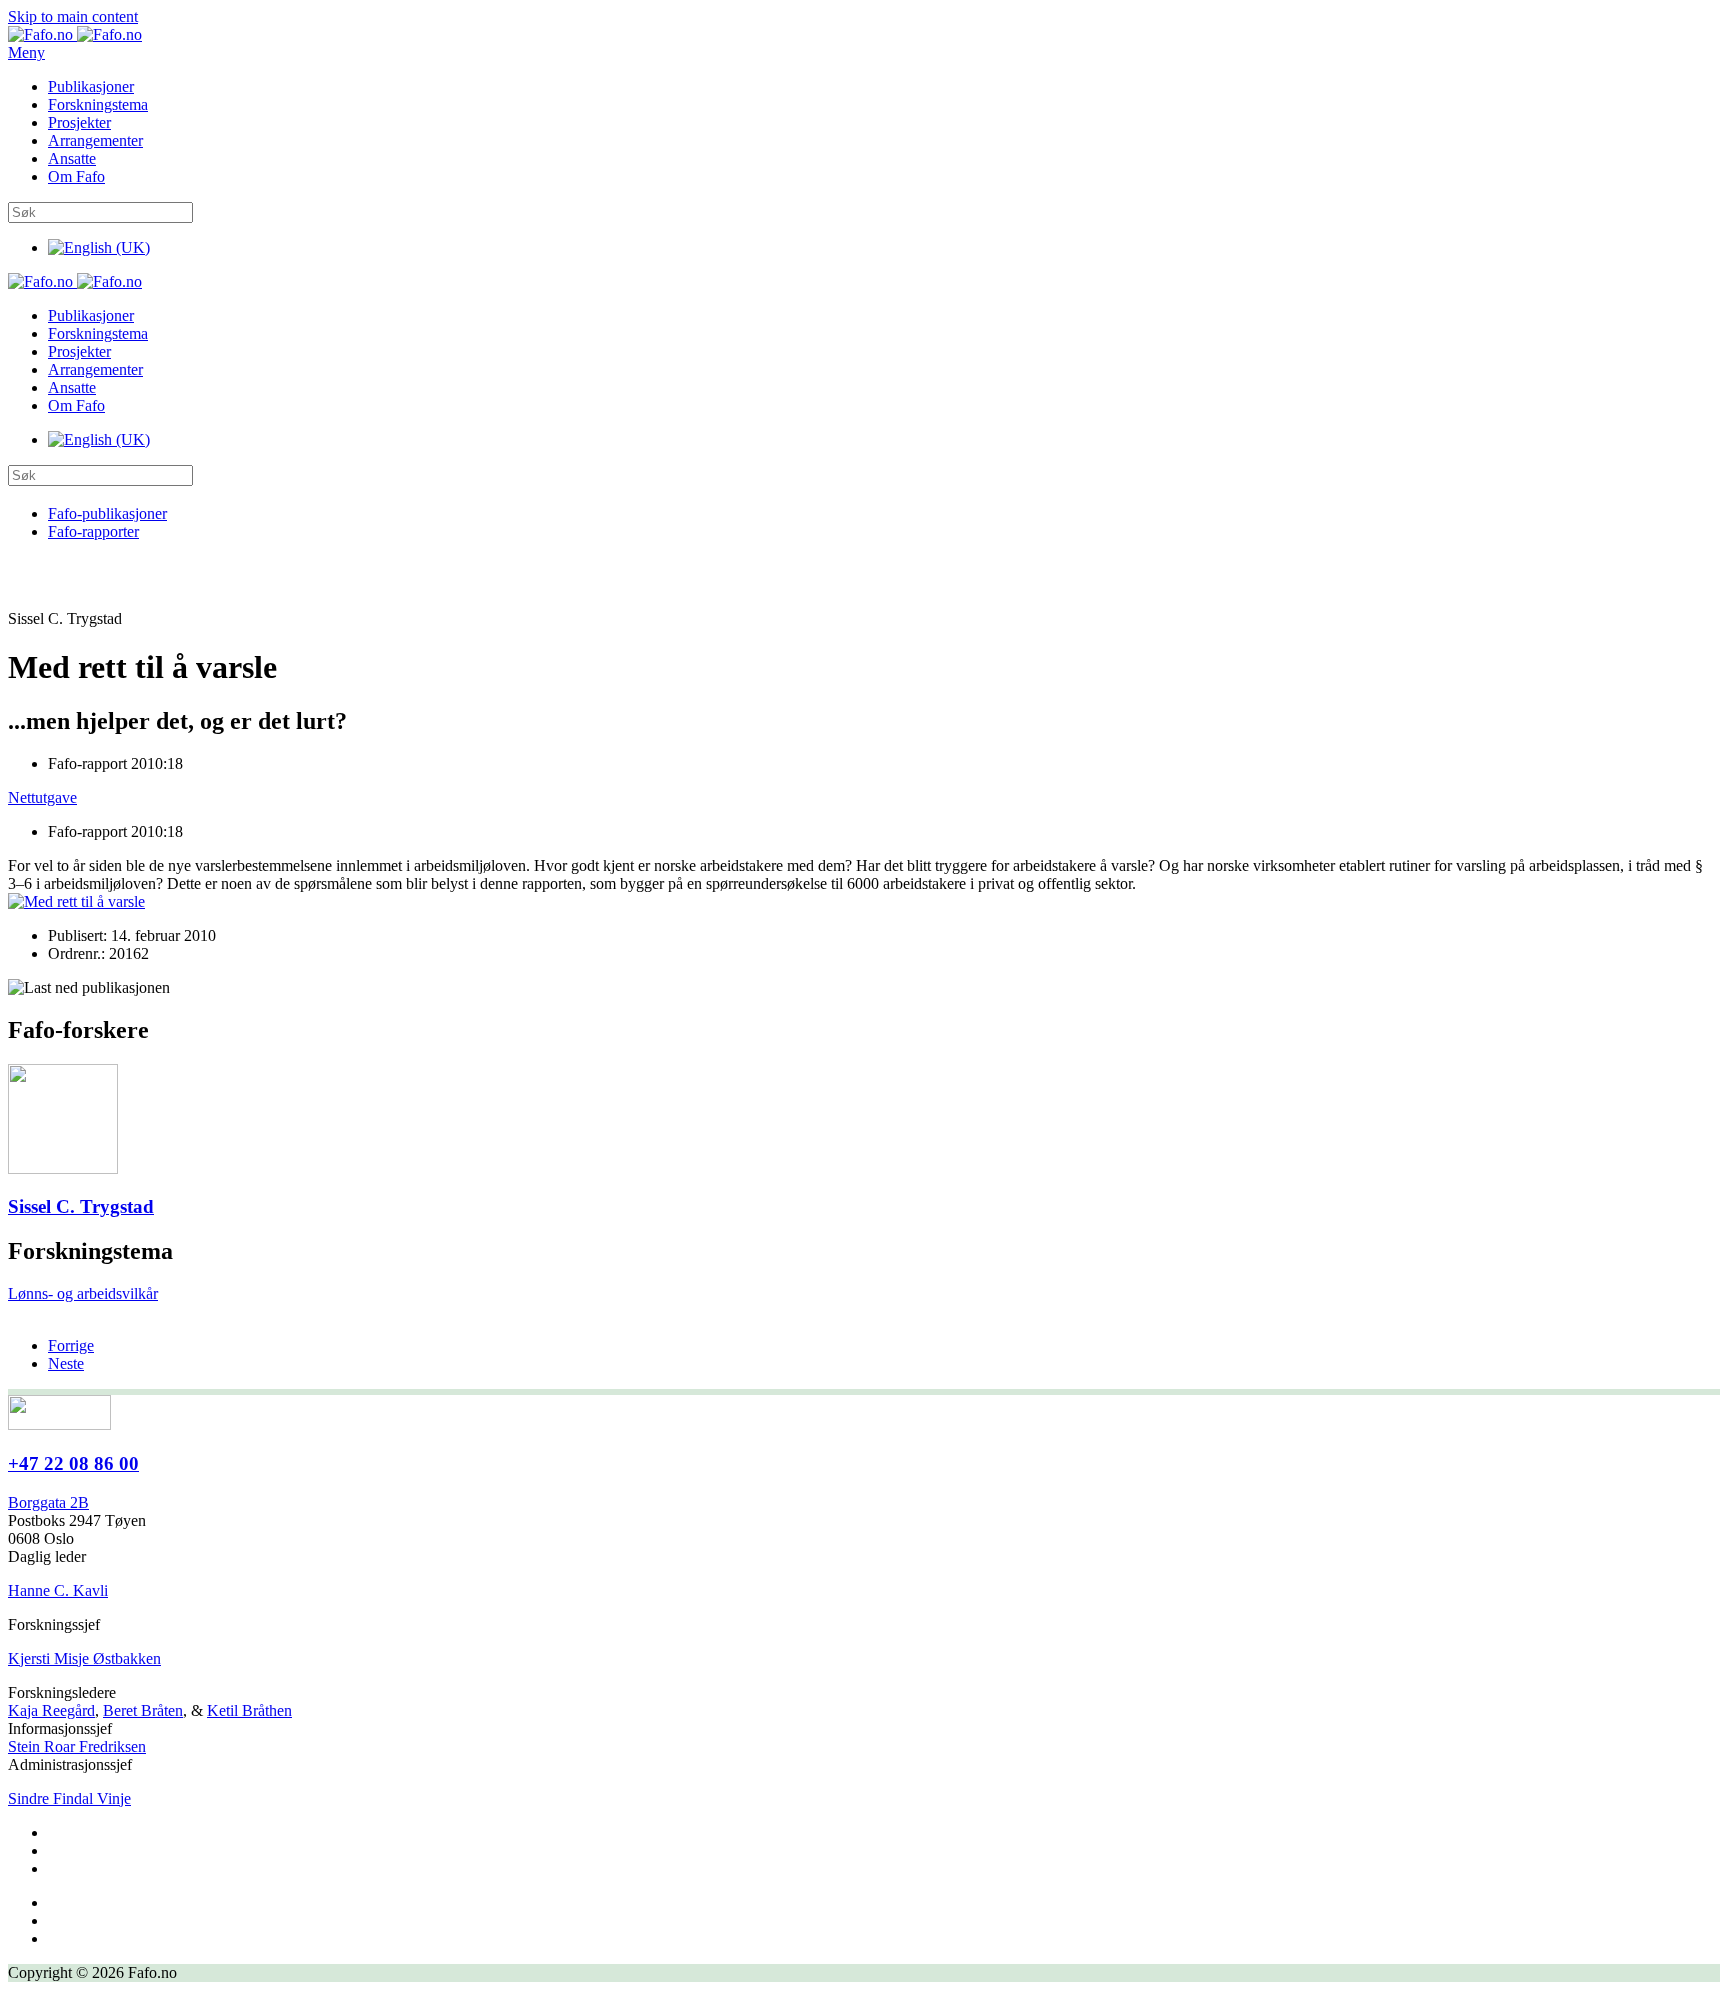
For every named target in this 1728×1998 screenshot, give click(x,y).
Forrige (71, 1345)
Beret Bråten (143, 1710)
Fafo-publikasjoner (107, 513)
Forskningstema (98, 104)
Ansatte (72, 158)
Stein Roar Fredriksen (77, 1746)
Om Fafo (76, 176)
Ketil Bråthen (249, 1710)
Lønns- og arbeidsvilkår (83, 1293)
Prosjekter (79, 122)
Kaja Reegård (51, 1710)
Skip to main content (73, 16)
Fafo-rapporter (93, 531)
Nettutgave (42, 797)
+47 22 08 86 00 (73, 1463)
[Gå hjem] (75, 34)
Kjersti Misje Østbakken (84, 1658)
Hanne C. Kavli (58, 1590)
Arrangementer (95, 140)
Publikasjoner (91, 86)
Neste (66, 1363)
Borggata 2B (48, 1502)
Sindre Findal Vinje (69, 1798)
